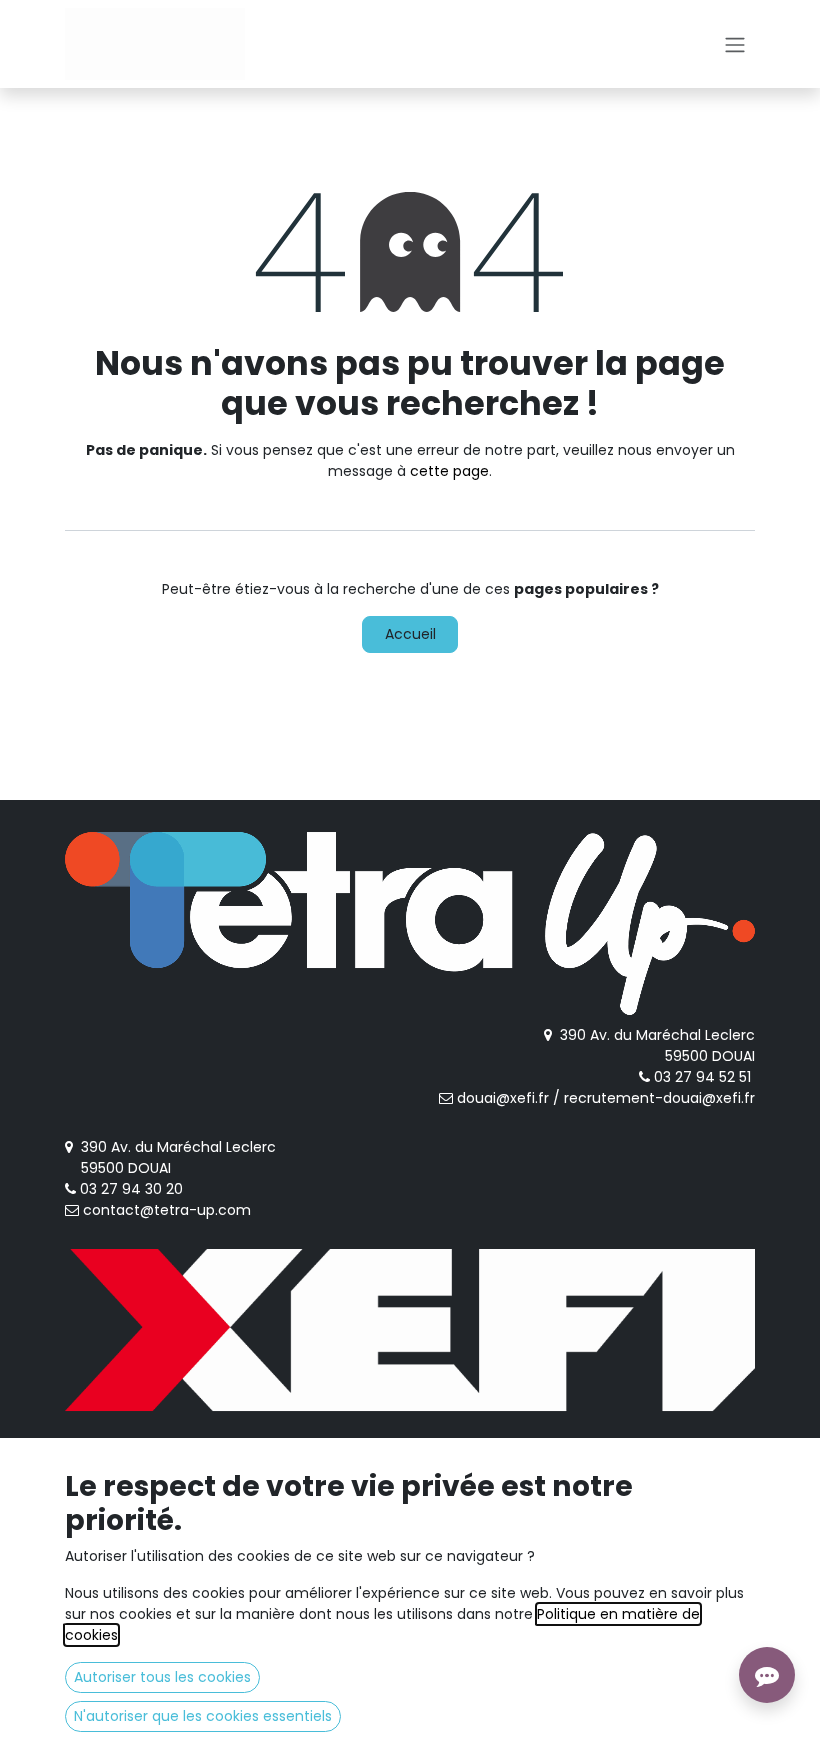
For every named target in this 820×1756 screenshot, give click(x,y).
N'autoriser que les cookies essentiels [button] (203, 1716)
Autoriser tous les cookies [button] (162, 1677)
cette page (449, 471)
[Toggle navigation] (735, 44)
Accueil (410, 634)
